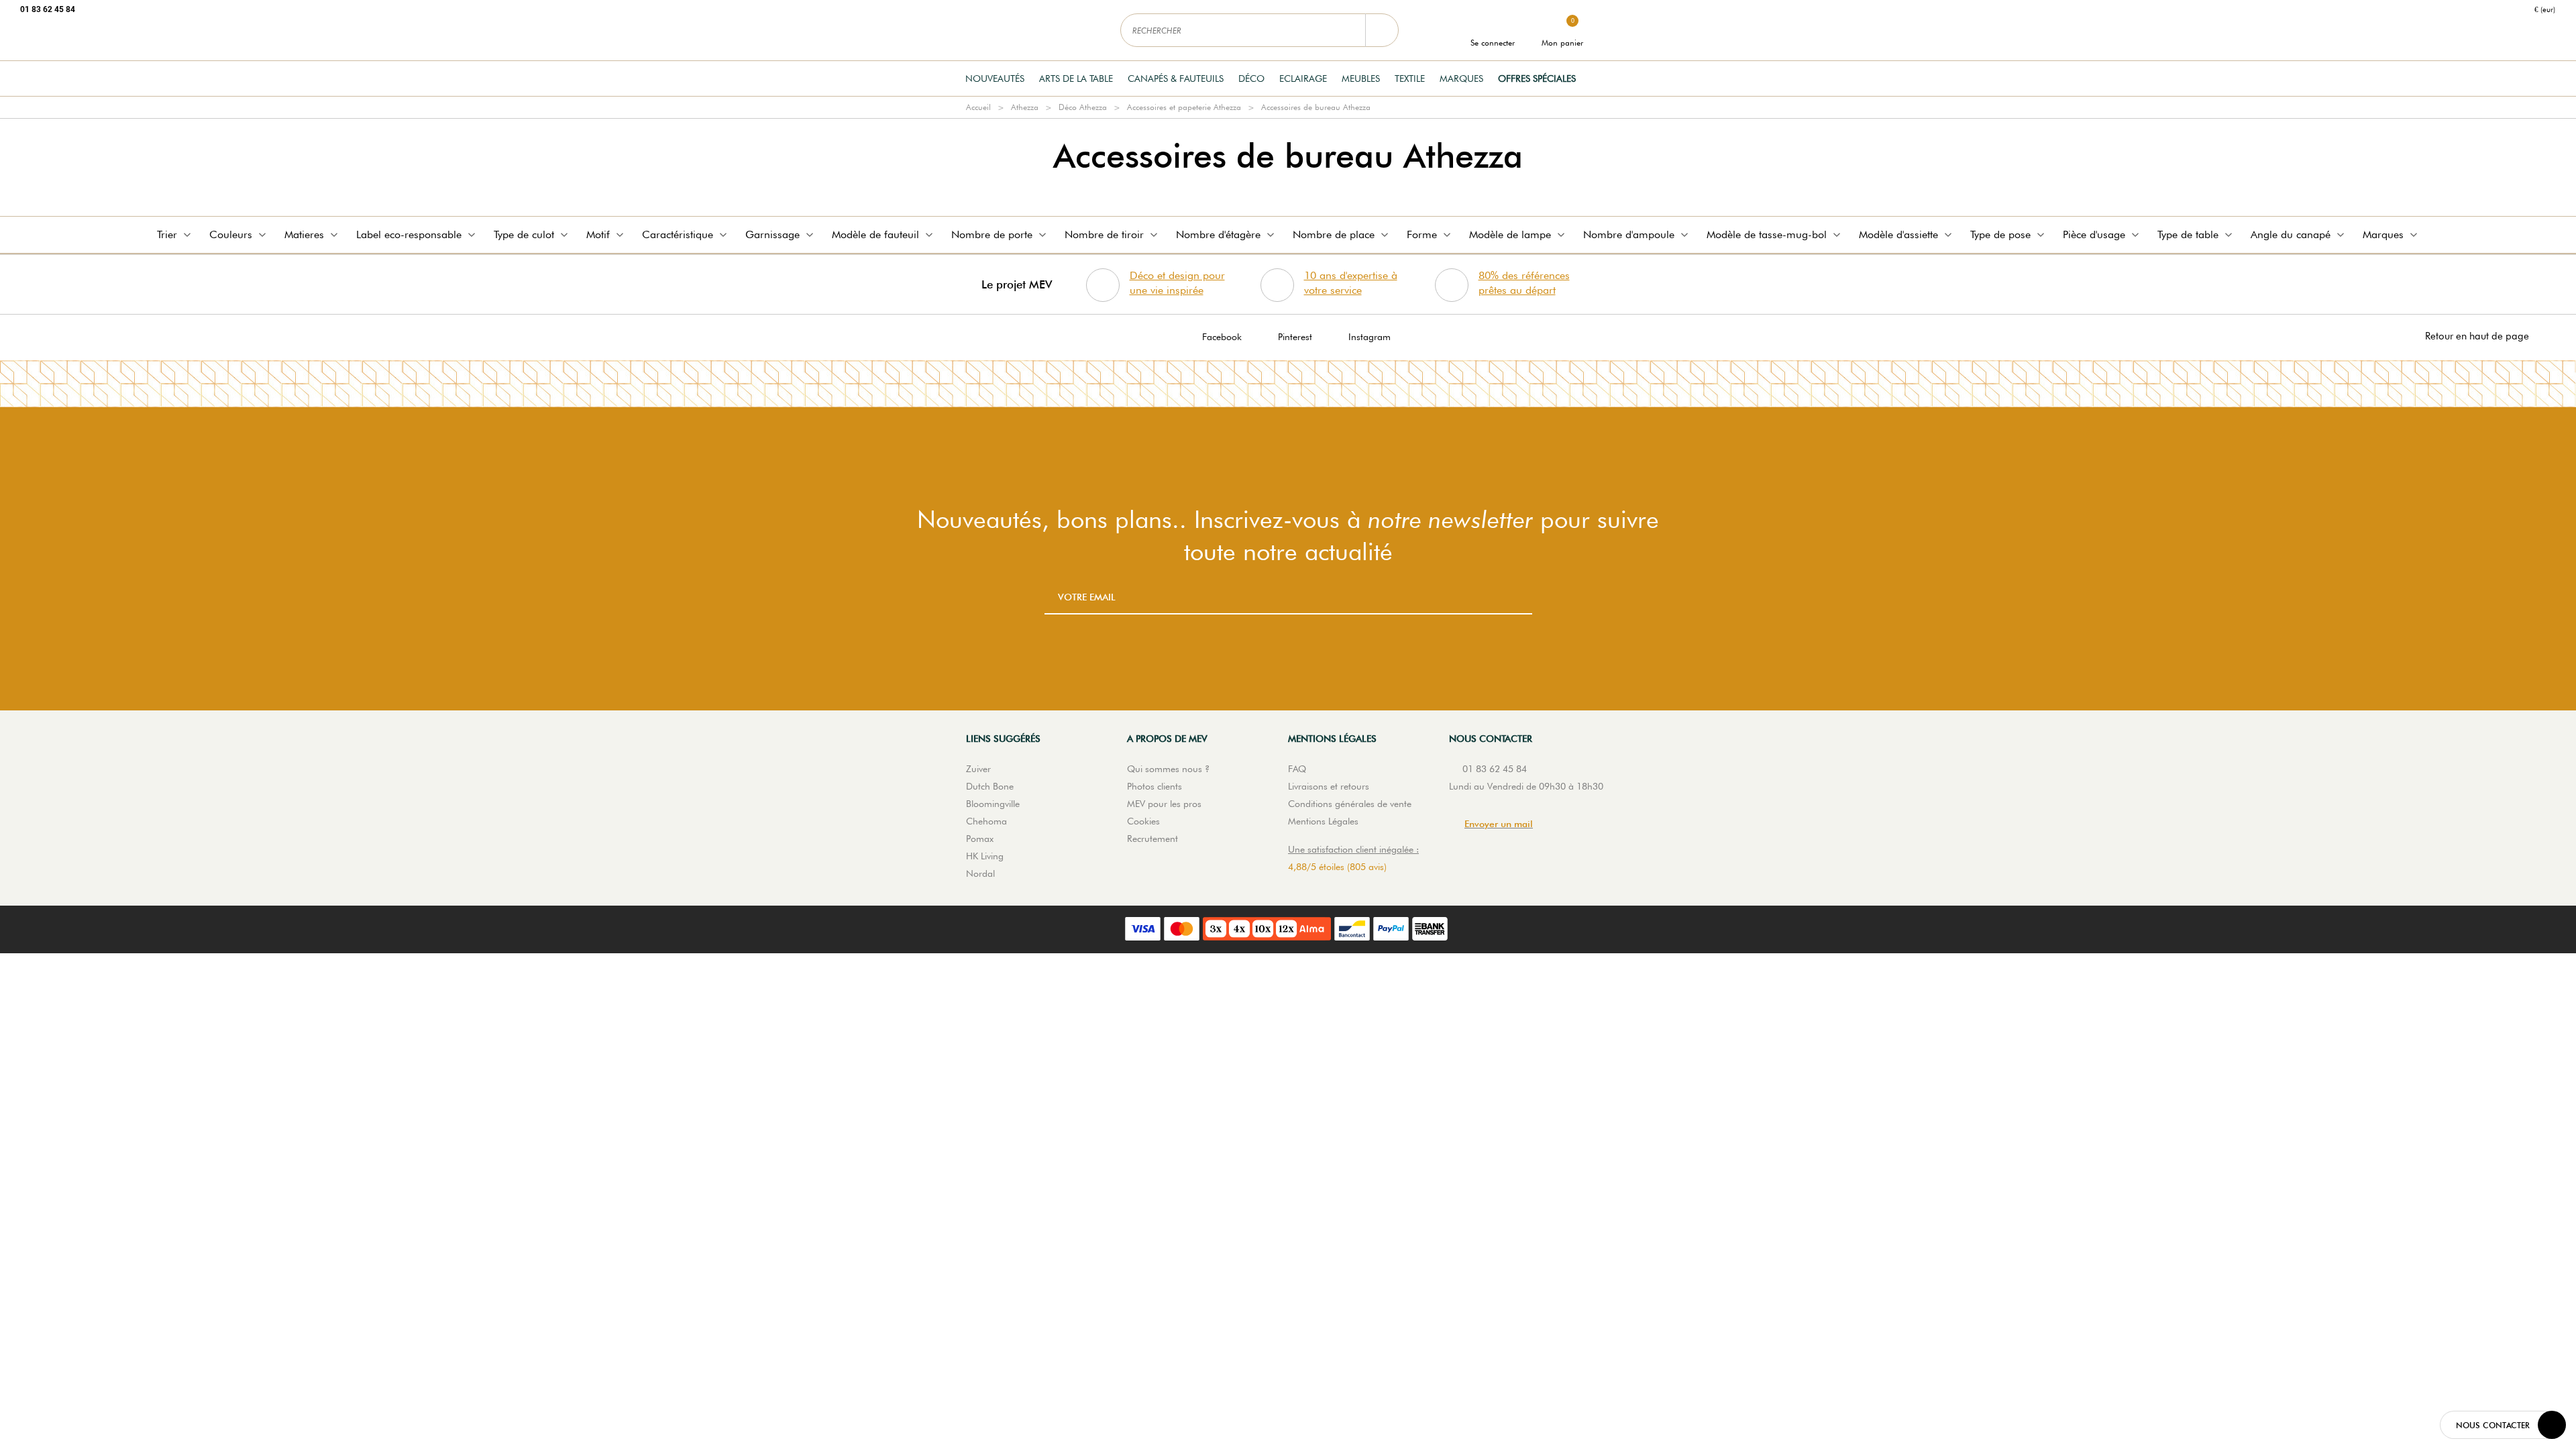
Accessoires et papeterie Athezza (1184, 107)
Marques (1461, 78)
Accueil (978, 107)
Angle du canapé (2291, 234)
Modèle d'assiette (1898, 234)
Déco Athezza (1083, 107)
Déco (1251, 78)
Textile (1410, 78)
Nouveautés (995, 78)
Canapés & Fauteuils (1176, 78)
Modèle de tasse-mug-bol (1767, 234)
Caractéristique (678, 234)
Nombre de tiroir (1104, 234)
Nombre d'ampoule (1629, 234)
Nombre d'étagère (1218, 234)
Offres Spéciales (1537, 78)
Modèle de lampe (1510, 234)
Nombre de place (1334, 234)
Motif (598, 234)
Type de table (2188, 234)
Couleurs (231, 234)
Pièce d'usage (2094, 234)
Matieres (304, 234)
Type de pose (2000, 234)
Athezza (1025, 107)
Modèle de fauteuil (875, 234)
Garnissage (772, 234)
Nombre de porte (992, 234)
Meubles (1361, 78)
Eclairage (1303, 78)
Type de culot (524, 234)
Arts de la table (1076, 78)
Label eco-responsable (409, 234)
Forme (1422, 234)
